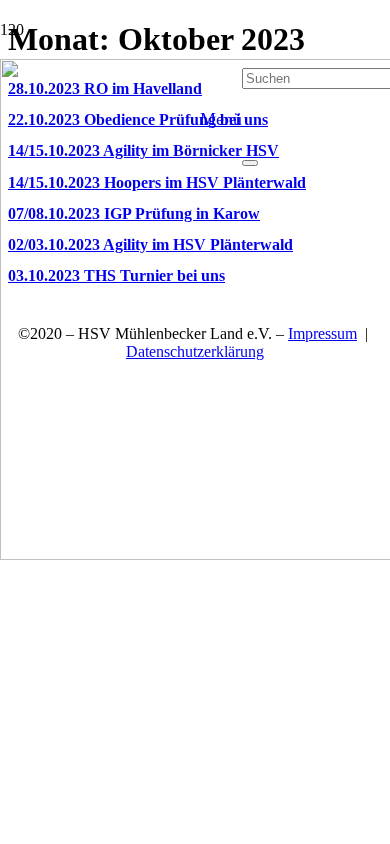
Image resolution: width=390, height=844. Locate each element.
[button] (221, 119)
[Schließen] (250, 163)
